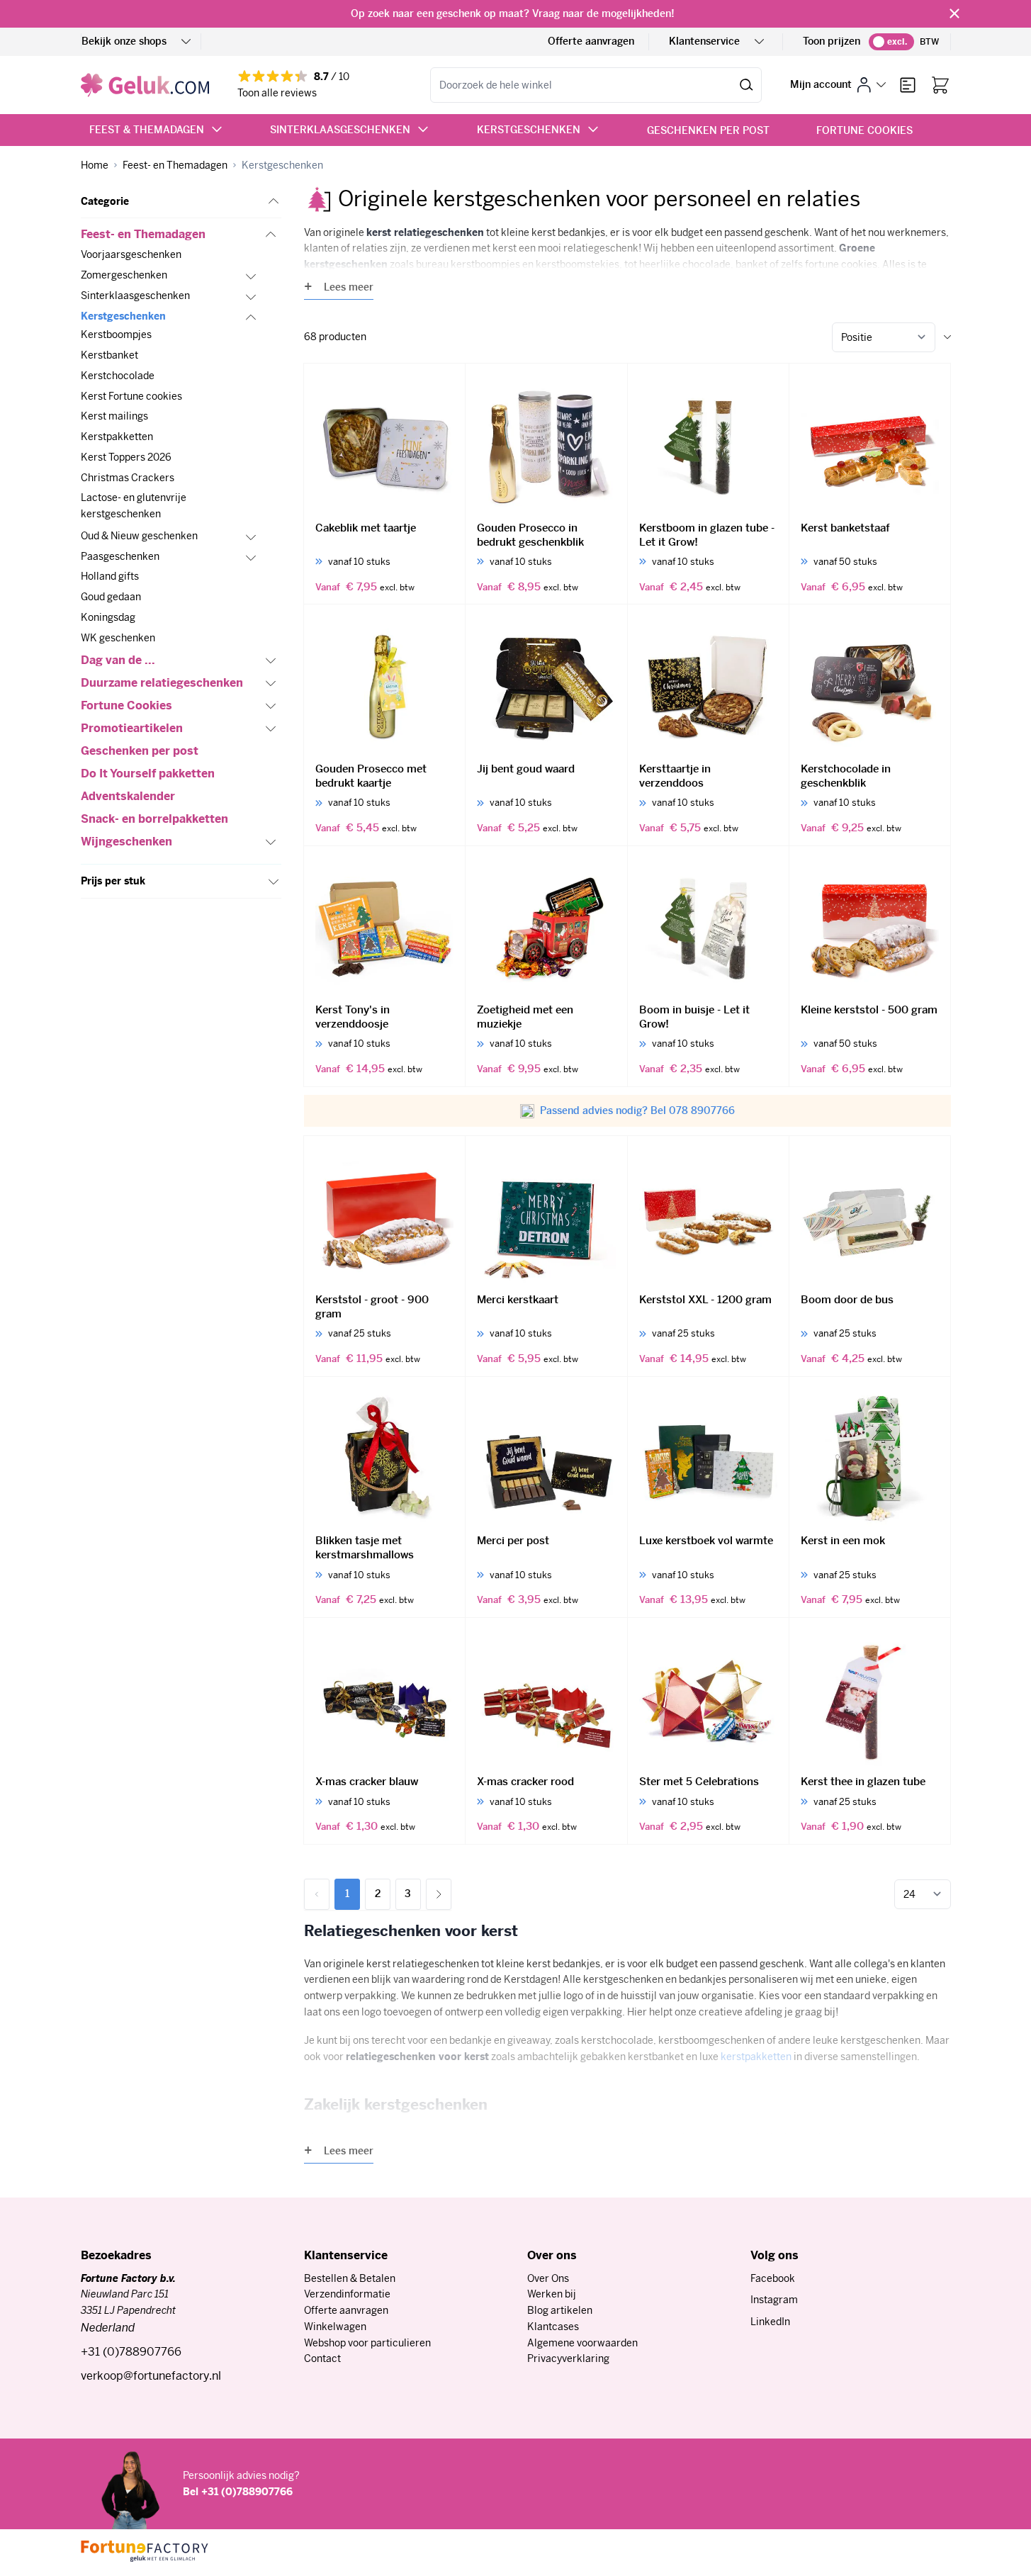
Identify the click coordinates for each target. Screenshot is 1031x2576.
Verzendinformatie (347, 2294)
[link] (317, 1894)
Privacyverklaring (568, 2358)
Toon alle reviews (277, 93)
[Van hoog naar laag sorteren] (947, 337)
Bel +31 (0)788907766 (238, 2492)
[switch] (891, 42)
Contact (322, 2358)
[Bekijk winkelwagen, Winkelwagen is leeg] (940, 85)
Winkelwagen (335, 2327)
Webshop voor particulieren (367, 2343)
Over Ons (548, 2278)
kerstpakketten (756, 2057)
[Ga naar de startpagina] (145, 85)
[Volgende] (439, 1894)
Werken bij (552, 2294)
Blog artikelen (560, 2310)
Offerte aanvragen (591, 41)
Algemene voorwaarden (582, 2343)
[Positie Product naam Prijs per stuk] (884, 337)
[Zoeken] (747, 85)
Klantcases (553, 2327)
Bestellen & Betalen (350, 2278)
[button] (181, 202)
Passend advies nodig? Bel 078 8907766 (637, 1110)
